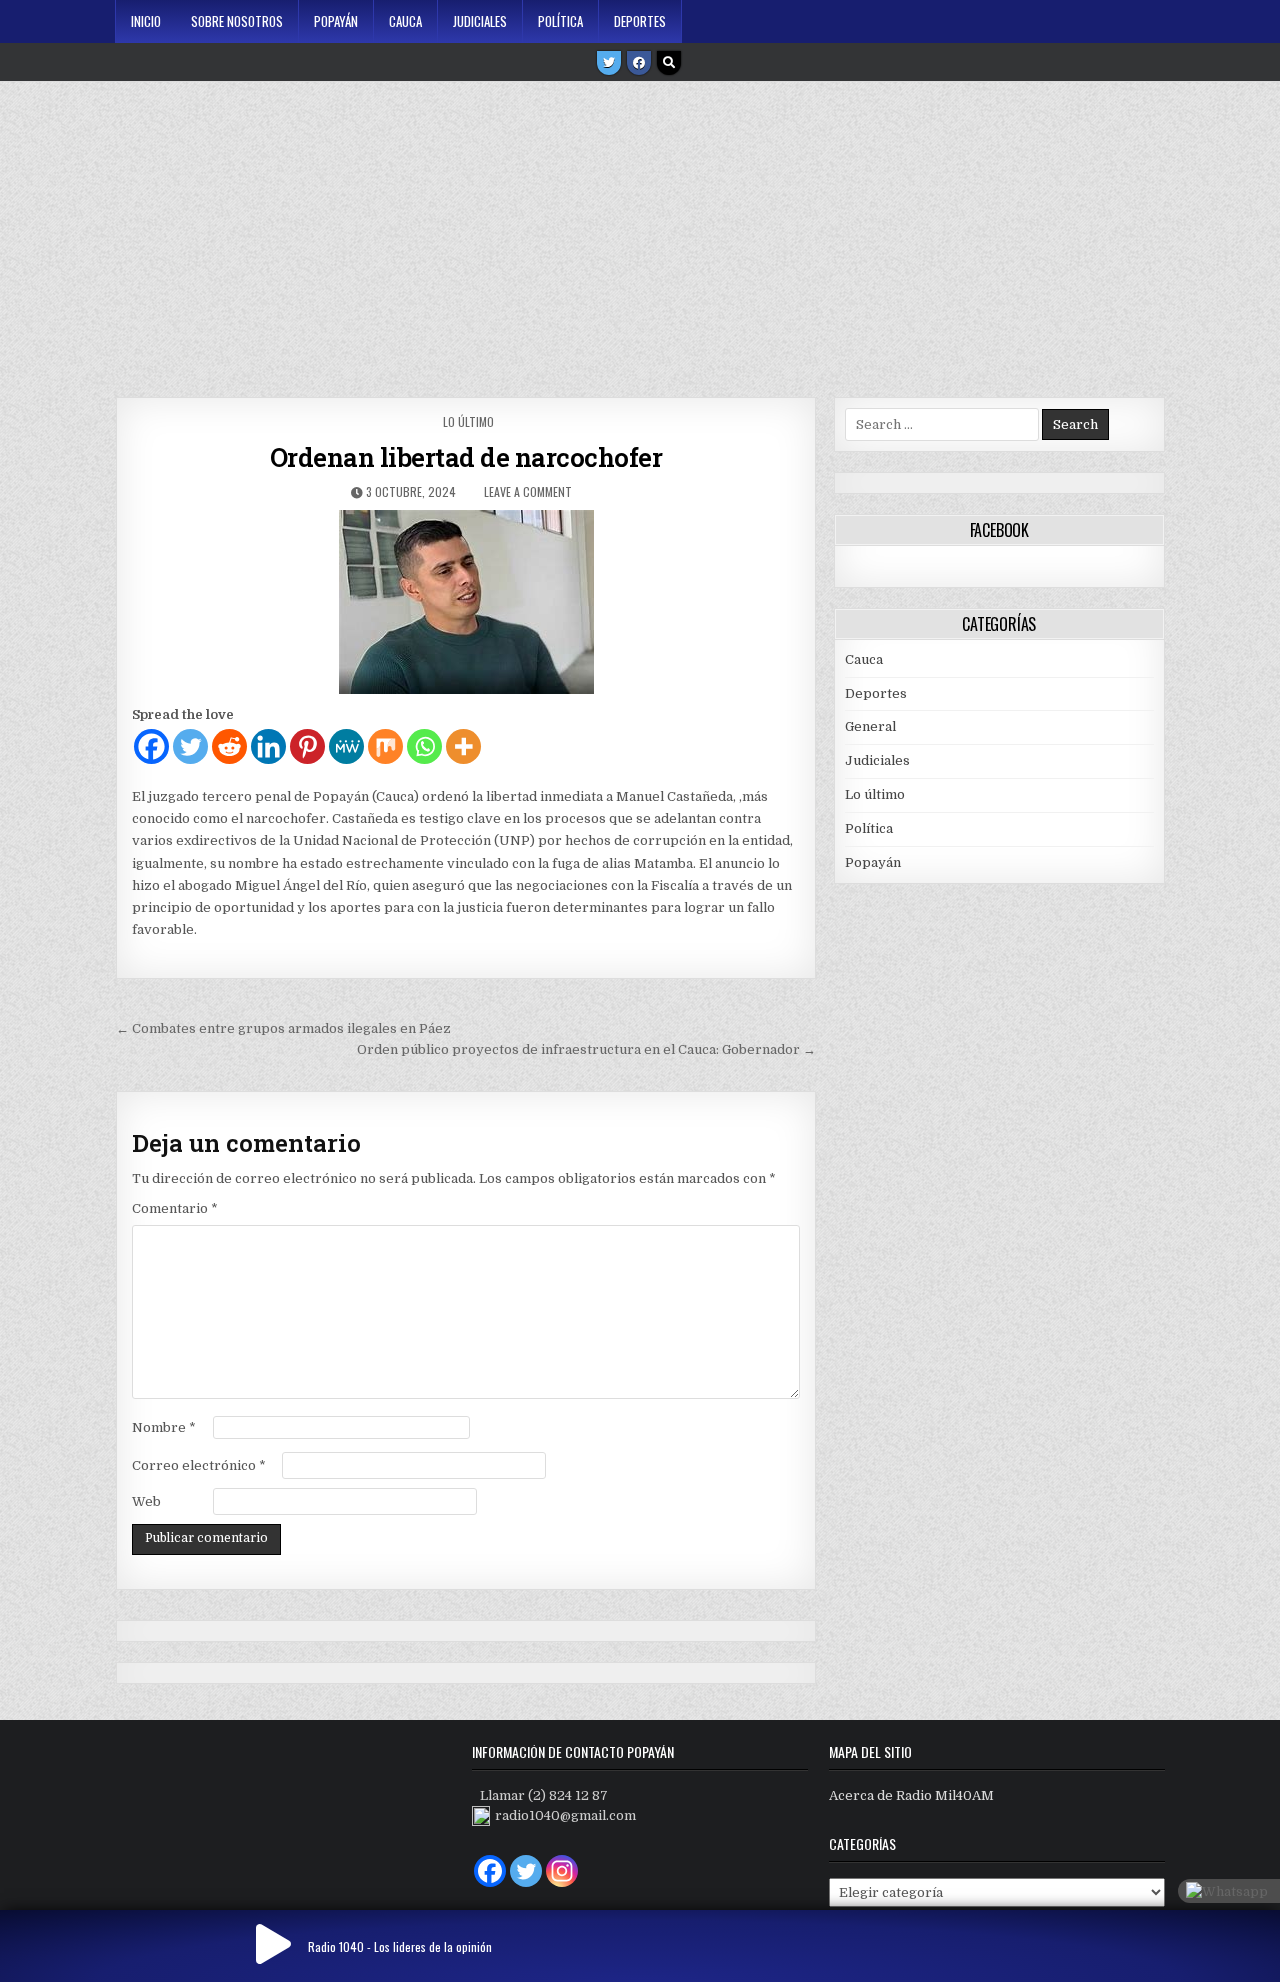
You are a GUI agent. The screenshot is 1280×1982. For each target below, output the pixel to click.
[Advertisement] (640, 232)
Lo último (468, 421)
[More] (463, 746)
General (870, 726)
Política (560, 21)
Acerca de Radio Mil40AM (911, 1795)
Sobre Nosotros (237, 21)
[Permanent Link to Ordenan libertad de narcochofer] (465, 602)
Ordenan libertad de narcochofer (466, 457)
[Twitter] (609, 63)
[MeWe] (346, 746)
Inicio (146, 21)
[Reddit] (229, 746)
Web (146, 1501)
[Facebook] (639, 63)
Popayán (336, 21)
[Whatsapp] (424, 746)
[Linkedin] (268, 746)
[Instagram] (562, 1871)
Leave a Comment (528, 491)
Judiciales (480, 21)
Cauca (405, 21)
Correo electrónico (199, 1465)
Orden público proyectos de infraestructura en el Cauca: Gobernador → (586, 1049)
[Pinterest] (307, 746)
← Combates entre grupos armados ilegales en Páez (283, 1028)
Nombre (164, 1427)
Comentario (175, 1208)
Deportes (640, 21)
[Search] (669, 63)
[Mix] (385, 746)
